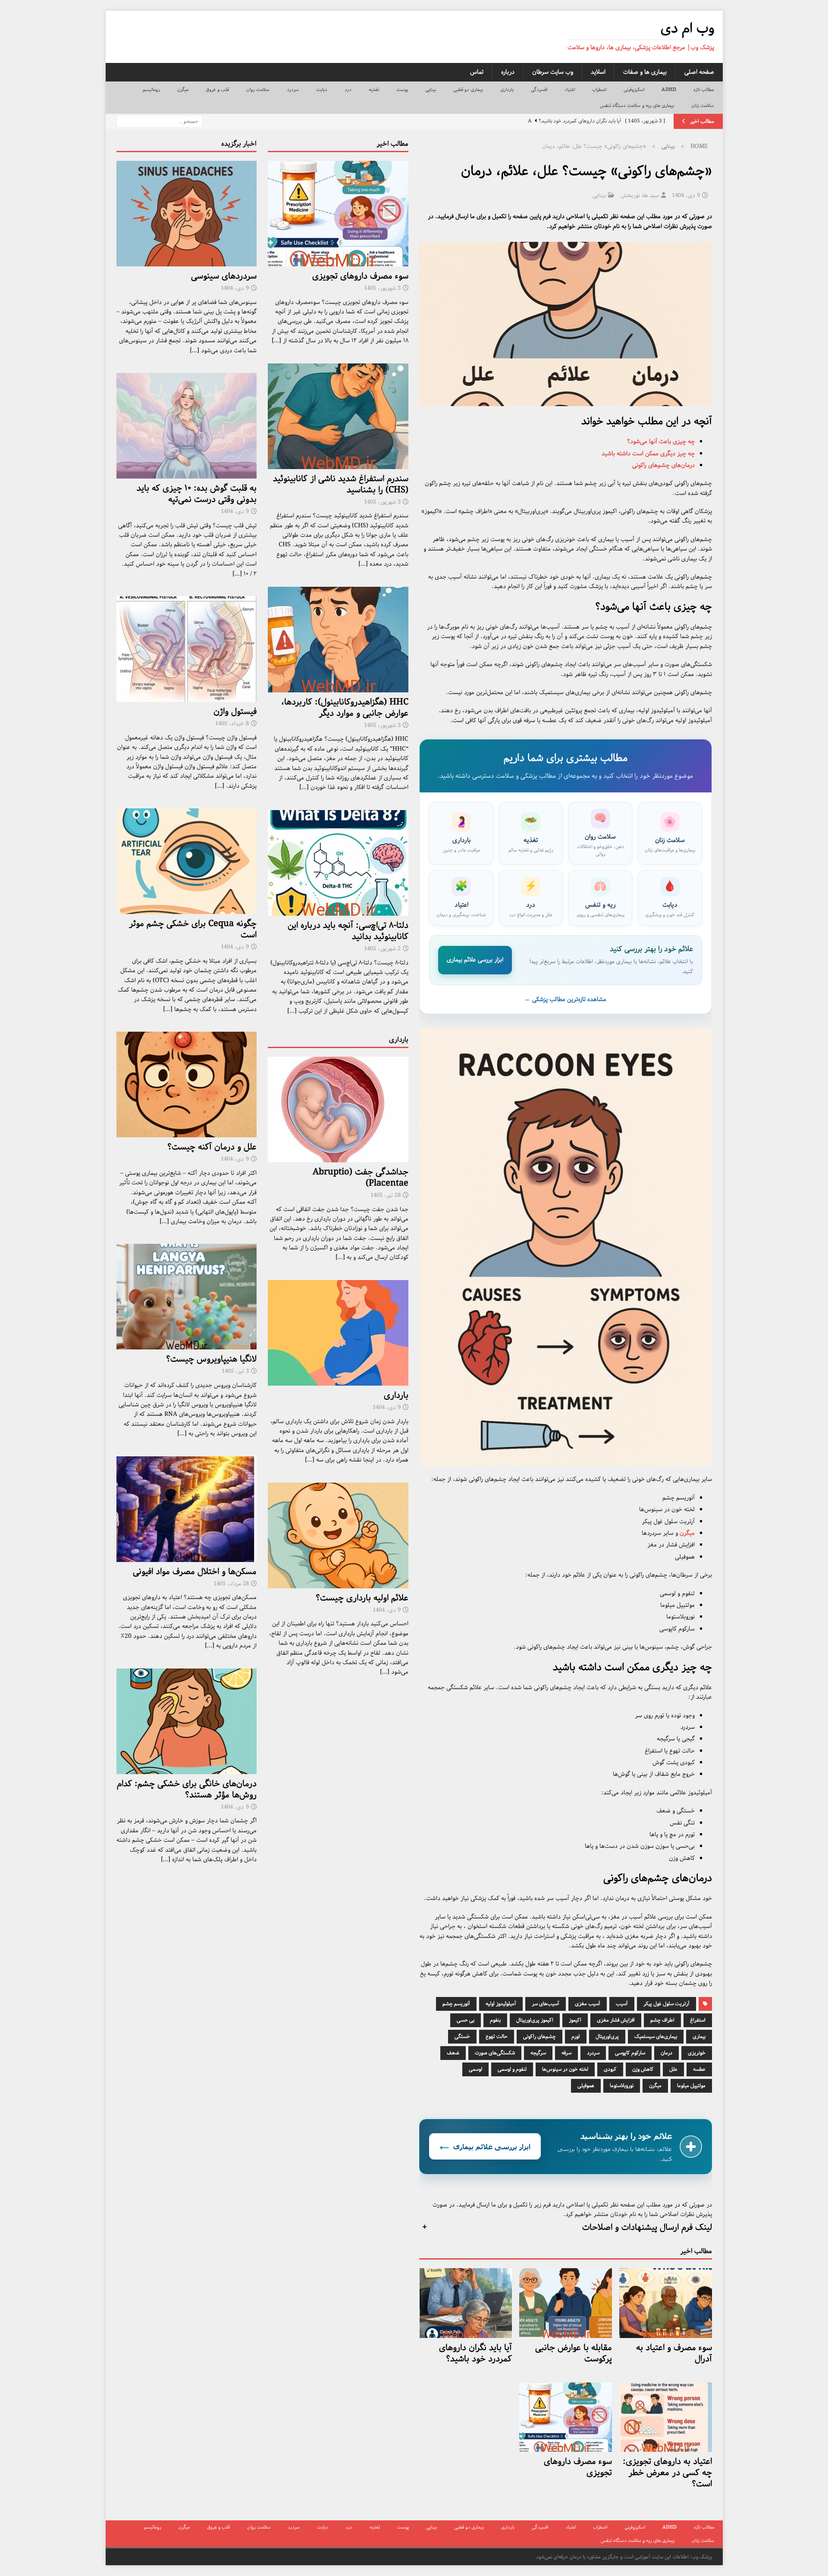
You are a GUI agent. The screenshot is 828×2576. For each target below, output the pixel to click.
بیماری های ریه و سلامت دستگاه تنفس (637, 105)
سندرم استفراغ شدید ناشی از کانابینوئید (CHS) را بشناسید (341, 484)
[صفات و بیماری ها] (187, 426)
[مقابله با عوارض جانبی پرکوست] (566, 2303)
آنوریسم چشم (456, 2004)
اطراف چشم (662, 2020)
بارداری (507, 89)
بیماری (699, 2036)
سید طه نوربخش (640, 196)
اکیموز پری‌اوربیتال (535, 2020)
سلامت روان (258, 89)
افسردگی (539, 89)
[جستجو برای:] (160, 121)
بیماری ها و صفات (645, 72)
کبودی (610, 2069)
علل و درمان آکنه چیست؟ (212, 1147)
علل (673, 2069)
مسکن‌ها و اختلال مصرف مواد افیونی (195, 1572)
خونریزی (697, 2053)
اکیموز (575, 2020)
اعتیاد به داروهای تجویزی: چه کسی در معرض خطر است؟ (667, 2473)
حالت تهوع (497, 2036)
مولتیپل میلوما (691, 2086)
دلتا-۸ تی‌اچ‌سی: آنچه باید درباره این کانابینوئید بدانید (348, 931)
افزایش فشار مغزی (616, 2020)
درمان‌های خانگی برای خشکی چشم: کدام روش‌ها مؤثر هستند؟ (187, 1789)
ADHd (669, 89)
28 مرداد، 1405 (231, 1584)
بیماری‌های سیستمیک (656, 2036)
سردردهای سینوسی (224, 276)
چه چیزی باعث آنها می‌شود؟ (661, 441)
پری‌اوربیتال (607, 2036)
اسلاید (598, 72)
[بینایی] (187, 861)
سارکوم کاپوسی (630, 2053)
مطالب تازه (704, 89)
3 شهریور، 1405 (382, 288)
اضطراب (599, 89)
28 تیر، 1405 (386, 1195)
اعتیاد (570, 89)
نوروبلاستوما (622, 2086)
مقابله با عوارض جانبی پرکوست (574, 2353)
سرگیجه (538, 2053)
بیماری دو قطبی (468, 89)
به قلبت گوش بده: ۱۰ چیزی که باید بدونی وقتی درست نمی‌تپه (197, 494)
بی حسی (466, 2020)
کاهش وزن (643, 2069)
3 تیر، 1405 (235, 1371)
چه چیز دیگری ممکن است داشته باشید (648, 454)
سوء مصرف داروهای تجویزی (578, 2467)
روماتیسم (151, 89)
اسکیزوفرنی (634, 89)
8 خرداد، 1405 (232, 724)
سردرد (293, 89)
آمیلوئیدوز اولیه (501, 2004)
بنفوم (495, 2020)
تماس (477, 72)
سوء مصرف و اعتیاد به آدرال (674, 2353)
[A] (338, 214)
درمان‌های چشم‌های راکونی (663, 465)
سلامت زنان (703, 105)
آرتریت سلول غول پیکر (666, 2004)
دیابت (322, 89)
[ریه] (187, 1297)
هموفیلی (586, 2086)
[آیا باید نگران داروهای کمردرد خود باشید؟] (466, 2303)
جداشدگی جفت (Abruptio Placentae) (361, 1178)
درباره (508, 72)
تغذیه (374, 89)
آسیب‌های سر (546, 2004)
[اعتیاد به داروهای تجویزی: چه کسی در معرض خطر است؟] (666, 2417)
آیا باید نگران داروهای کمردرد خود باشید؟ (475, 2353)
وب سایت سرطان (553, 72)
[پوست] (187, 1085)
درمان (666, 2053)
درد (348, 89)
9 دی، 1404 (686, 196)
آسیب (622, 2004)
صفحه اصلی (699, 72)
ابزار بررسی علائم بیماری (475, 960)
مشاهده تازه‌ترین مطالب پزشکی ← (565, 999)
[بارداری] (338, 1333)
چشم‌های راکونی (539, 2036)
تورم (576, 2036)
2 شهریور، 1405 (382, 949)
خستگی (462, 2036)
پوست (402, 89)
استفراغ (698, 2020)
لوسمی (475, 2069)
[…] (276, 341)
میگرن (183, 89)
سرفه (566, 2053)
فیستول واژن (235, 712)
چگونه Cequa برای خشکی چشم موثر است (193, 929)
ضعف (453, 2053)
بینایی (431, 89)
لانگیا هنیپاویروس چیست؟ (211, 1359)
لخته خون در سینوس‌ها (565, 2069)
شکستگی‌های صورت (495, 2053)
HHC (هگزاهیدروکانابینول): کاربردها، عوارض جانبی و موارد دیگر (345, 708)
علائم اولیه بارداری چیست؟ (362, 1598)
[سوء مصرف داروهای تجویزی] (566, 2417)
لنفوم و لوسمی (512, 2069)
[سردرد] (187, 214)
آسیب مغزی (588, 2004)
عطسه (699, 2069)
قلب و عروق (217, 89)
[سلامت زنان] (187, 649)
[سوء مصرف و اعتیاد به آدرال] (666, 2303)
